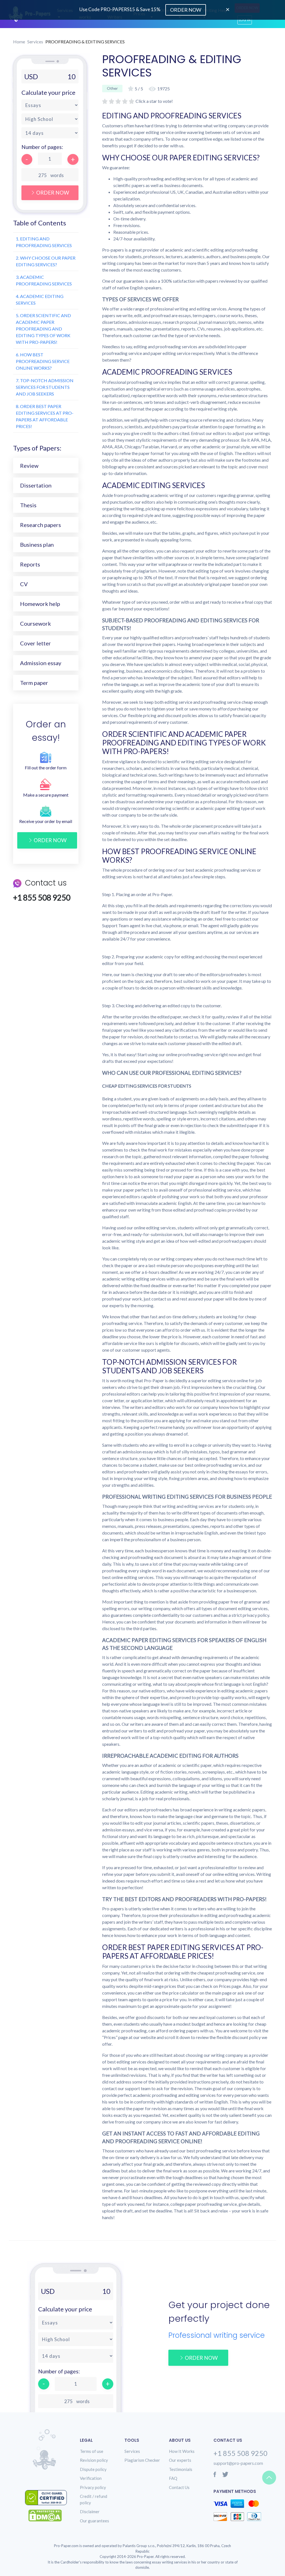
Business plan (37, 544)
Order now (50, 840)
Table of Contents (40, 223)
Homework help (40, 604)
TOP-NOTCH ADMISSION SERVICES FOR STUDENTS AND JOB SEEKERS (45, 387)
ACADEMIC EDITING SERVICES (40, 299)
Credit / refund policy (94, 2499)
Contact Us (179, 2487)
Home (19, 42)
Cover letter (35, 643)
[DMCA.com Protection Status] (49, 2516)
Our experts (180, 2460)
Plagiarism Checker (142, 2460)
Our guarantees (94, 2521)
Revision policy (94, 2460)
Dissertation (36, 485)
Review (29, 466)
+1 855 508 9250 (240, 2453)
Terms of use (92, 2451)
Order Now (53, 192)
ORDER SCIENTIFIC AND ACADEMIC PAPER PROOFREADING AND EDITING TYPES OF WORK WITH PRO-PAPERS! (43, 329)
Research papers (40, 525)
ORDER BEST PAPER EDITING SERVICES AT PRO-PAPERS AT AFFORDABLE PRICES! (45, 416)
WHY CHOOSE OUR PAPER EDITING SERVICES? (46, 261)
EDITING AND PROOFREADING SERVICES (44, 242)
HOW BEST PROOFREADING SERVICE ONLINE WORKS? (43, 361)
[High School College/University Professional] (50, 119)
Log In (245, 20)
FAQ (173, 2478)
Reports (30, 564)
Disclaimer (90, 2512)
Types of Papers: (37, 448)
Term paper (34, 683)
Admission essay (41, 663)
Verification (91, 2478)
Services (35, 42)
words (57, 175)
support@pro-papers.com (238, 2463)
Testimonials (181, 2469)
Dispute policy (93, 2469)
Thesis (28, 505)
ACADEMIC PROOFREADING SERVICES (44, 280)
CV (24, 584)
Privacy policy (93, 2487)
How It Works (182, 2451)
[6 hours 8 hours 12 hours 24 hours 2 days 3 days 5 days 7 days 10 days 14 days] (50, 133)
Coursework (35, 623)
